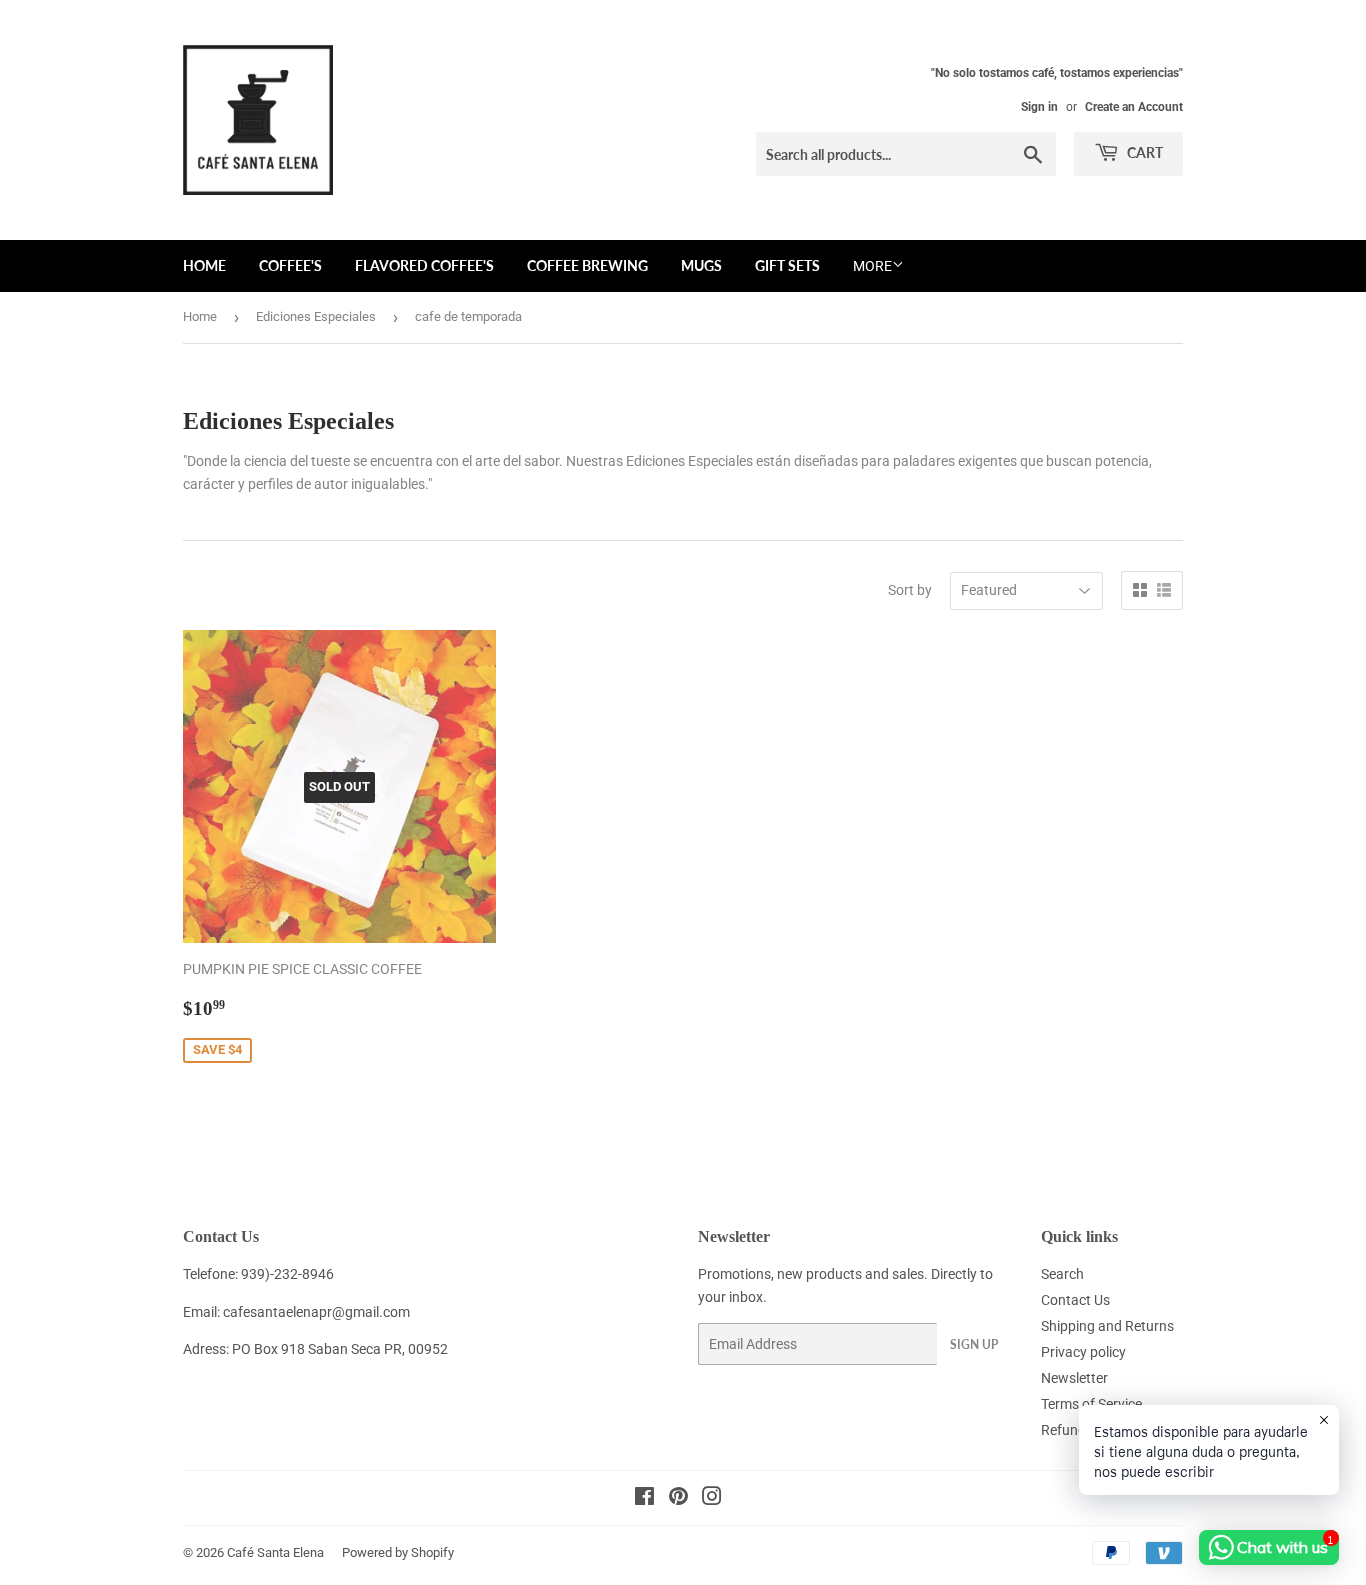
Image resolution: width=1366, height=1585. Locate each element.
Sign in (1039, 107)
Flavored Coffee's (424, 265)
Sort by (910, 590)
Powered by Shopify (398, 1552)
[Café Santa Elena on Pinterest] (678, 1499)
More (872, 266)
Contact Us (1075, 1300)
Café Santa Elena (275, 1552)
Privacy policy (1083, 1352)
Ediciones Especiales (316, 316)
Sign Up (974, 1344)
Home (204, 265)
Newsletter (1074, 1378)
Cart (1143, 152)
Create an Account (1134, 107)
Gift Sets (787, 265)
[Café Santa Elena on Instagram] (712, 1499)
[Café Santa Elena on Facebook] (644, 1499)
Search (1062, 1274)
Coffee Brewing (587, 265)
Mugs (701, 265)
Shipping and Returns (1107, 1326)
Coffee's (290, 265)
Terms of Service (1091, 1404)
